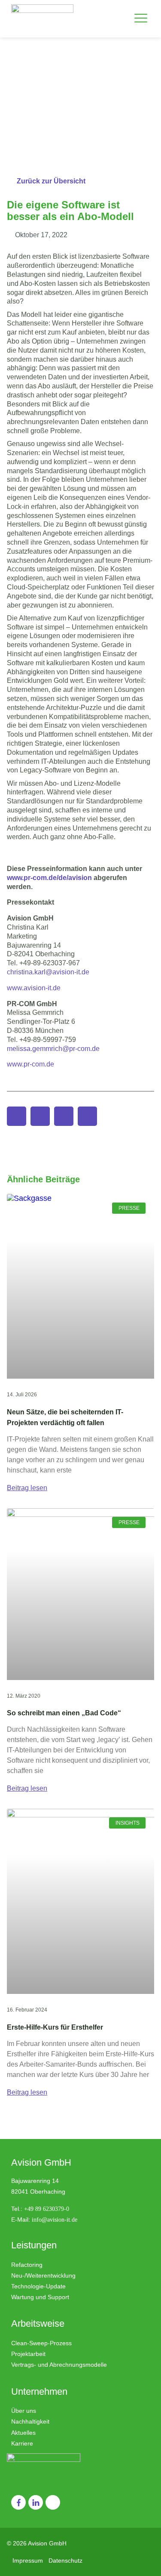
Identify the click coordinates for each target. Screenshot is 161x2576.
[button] (141, 19)
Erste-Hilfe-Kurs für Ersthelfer (55, 2027)
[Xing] (53, 2502)
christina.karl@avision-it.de (49, 972)
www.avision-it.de (34, 988)
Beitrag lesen (27, 1488)
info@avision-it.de (55, 2220)
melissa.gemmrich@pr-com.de (53, 1049)
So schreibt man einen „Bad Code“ (64, 1713)
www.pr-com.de (30, 1064)
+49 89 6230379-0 (47, 2209)
